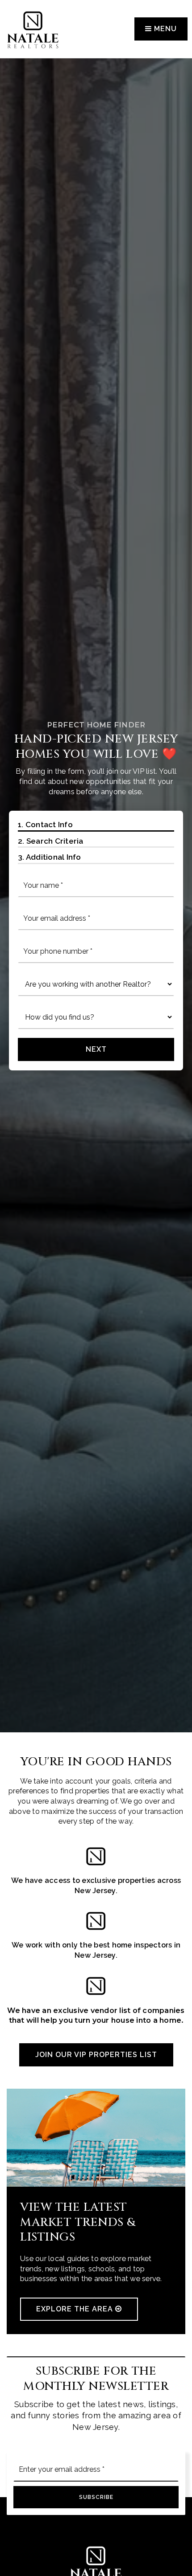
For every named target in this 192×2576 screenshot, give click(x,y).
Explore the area (76, 2309)
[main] (96, 1167)
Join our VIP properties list (96, 2055)
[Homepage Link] (33, 28)
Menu (164, 29)
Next (96, 1049)
